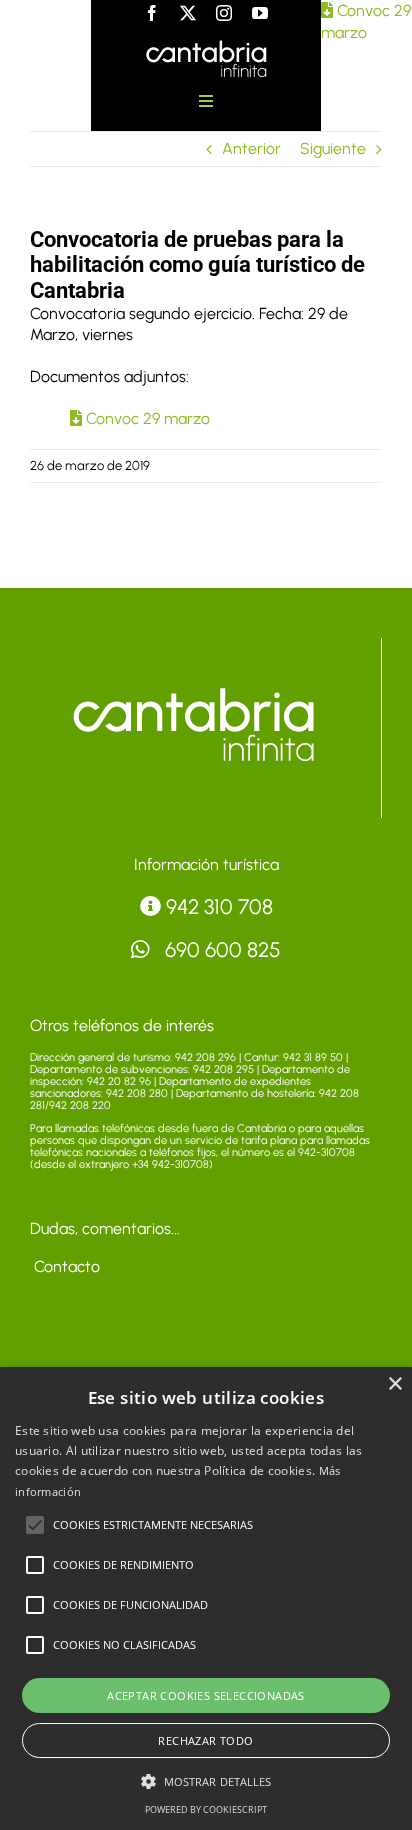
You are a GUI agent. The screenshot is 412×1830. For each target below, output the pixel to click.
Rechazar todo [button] (205, 1740)
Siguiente (333, 148)
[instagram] (224, 13)
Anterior (251, 148)
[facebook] (152, 13)
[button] (35, 1525)
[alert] (206, 1598)
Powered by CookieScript (206, 1809)
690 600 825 (220, 949)
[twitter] (188, 13)
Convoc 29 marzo (146, 418)
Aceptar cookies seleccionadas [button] (206, 1695)
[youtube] (260, 13)
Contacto (65, 1266)
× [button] (394, 1384)
